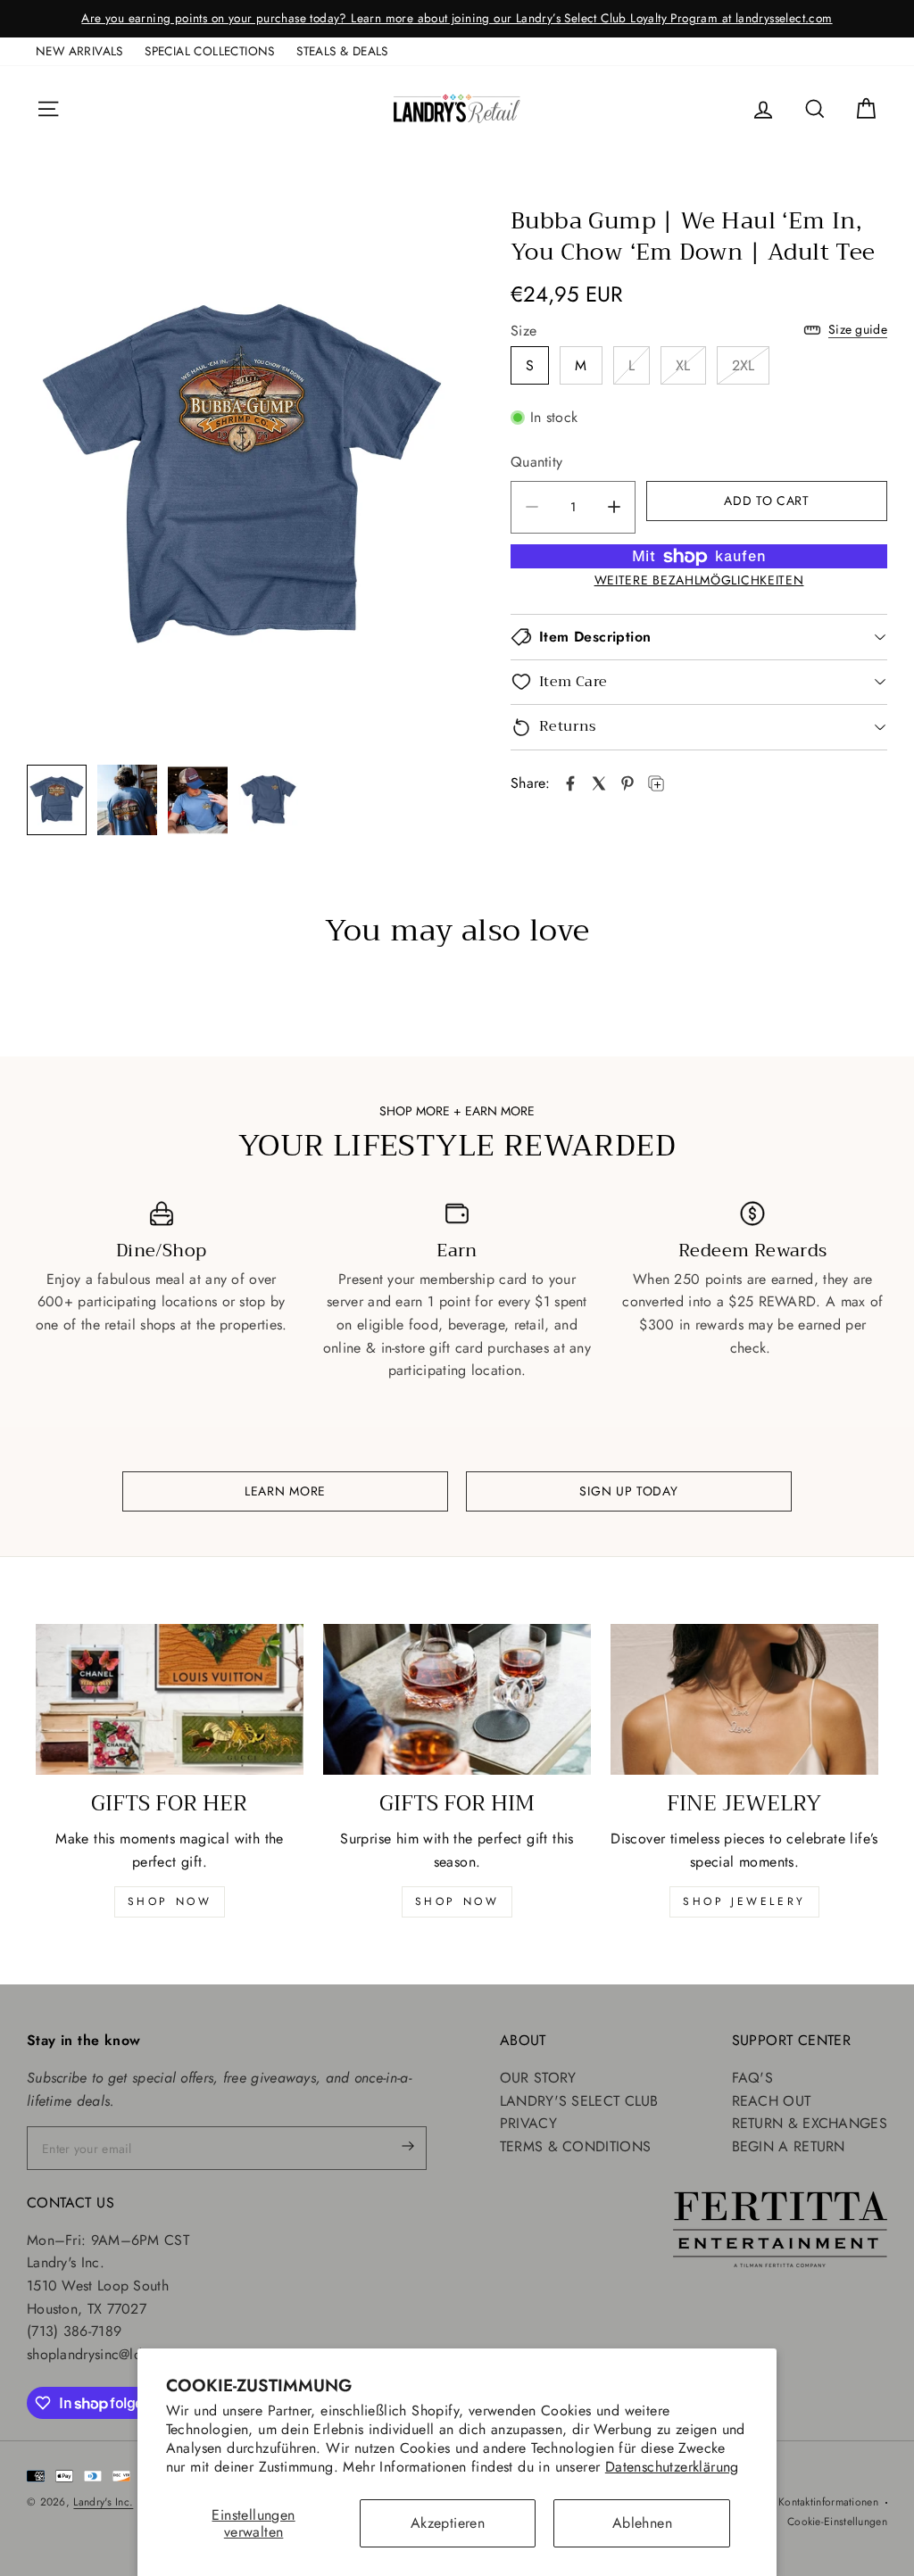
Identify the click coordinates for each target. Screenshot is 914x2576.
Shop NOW (457, 1901)
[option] (457, 19)
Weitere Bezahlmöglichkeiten (699, 580)
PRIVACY (528, 2123)
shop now (170, 1901)
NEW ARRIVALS (79, 51)
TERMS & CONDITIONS (575, 2146)
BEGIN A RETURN (789, 2146)
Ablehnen (642, 2523)
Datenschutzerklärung (672, 2467)
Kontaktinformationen (828, 2502)
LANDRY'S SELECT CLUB (579, 2101)
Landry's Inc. (103, 2502)
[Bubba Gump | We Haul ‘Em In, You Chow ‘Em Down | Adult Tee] (570, 783)
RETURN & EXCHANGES (810, 2123)
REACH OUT (772, 2101)
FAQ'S (753, 2078)
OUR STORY (538, 2078)
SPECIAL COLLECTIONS (210, 51)
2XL (744, 365)
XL (683, 365)
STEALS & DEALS (342, 51)
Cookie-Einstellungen (837, 2522)
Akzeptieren (448, 2523)
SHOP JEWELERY (744, 1901)
